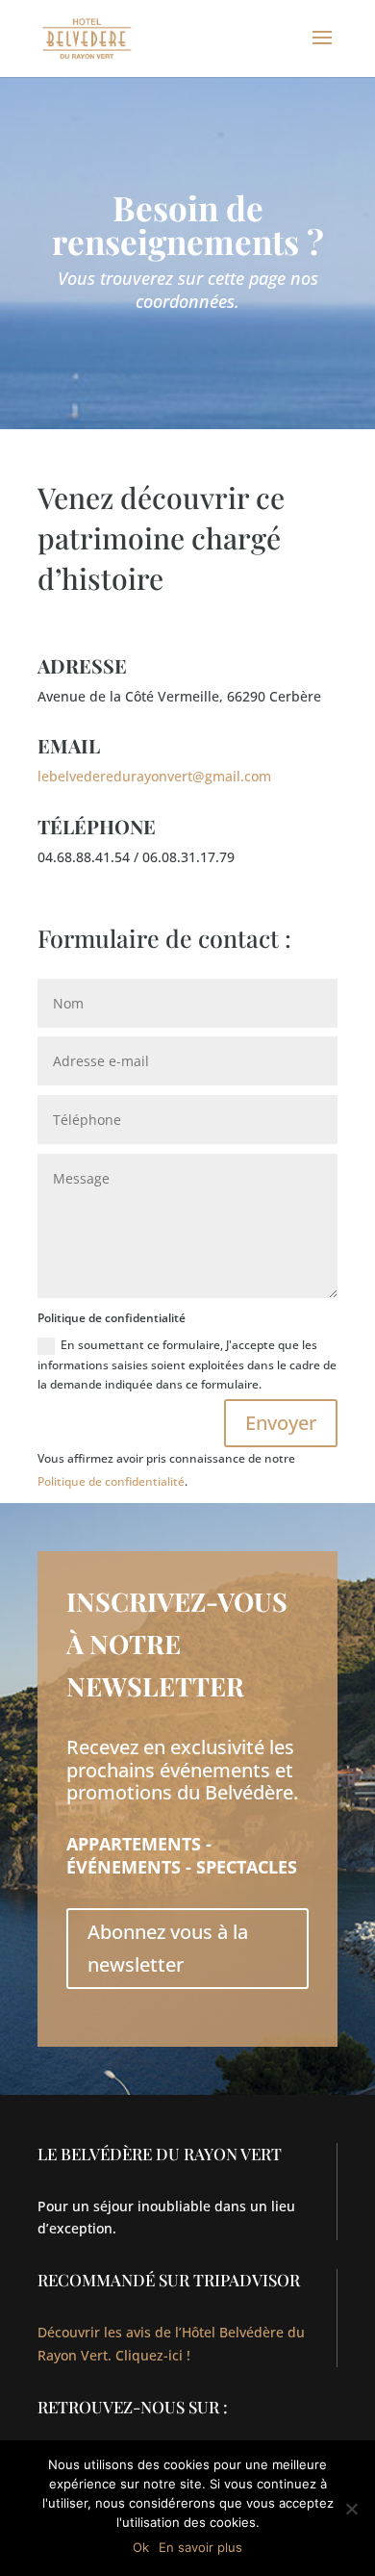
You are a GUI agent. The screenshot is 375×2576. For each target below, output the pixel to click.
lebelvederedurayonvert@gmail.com (154, 776)
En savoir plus (200, 2547)
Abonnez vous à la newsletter (168, 1948)
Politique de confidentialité (111, 1481)
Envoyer (281, 1423)
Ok (141, 2547)
